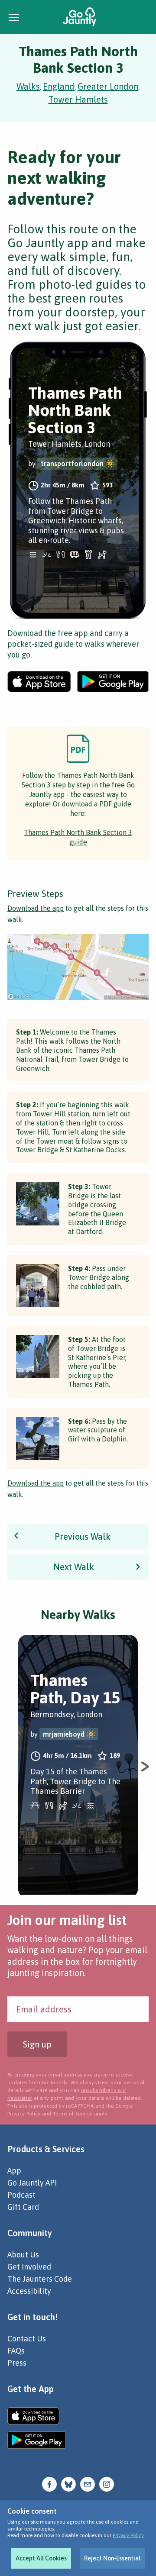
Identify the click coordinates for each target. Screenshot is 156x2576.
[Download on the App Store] (39, 682)
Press (17, 2363)
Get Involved (29, 2267)
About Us (23, 2255)
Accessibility (29, 2291)
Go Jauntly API (32, 2183)
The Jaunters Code (40, 2279)
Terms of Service (73, 2114)
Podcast (21, 2195)
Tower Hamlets (78, 99)
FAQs (16, 2351)
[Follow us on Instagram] (107, 2483)
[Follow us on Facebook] (49, 2483)
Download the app (36, 908)
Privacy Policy (128, 2535)
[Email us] (88, 2483)
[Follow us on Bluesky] (68, 2483)
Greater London (108, 86)
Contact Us (27, 2339)
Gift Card (23, 2207)
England (59, 86)
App (14, 2171)
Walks (28, 86)
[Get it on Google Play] (113, 682)
